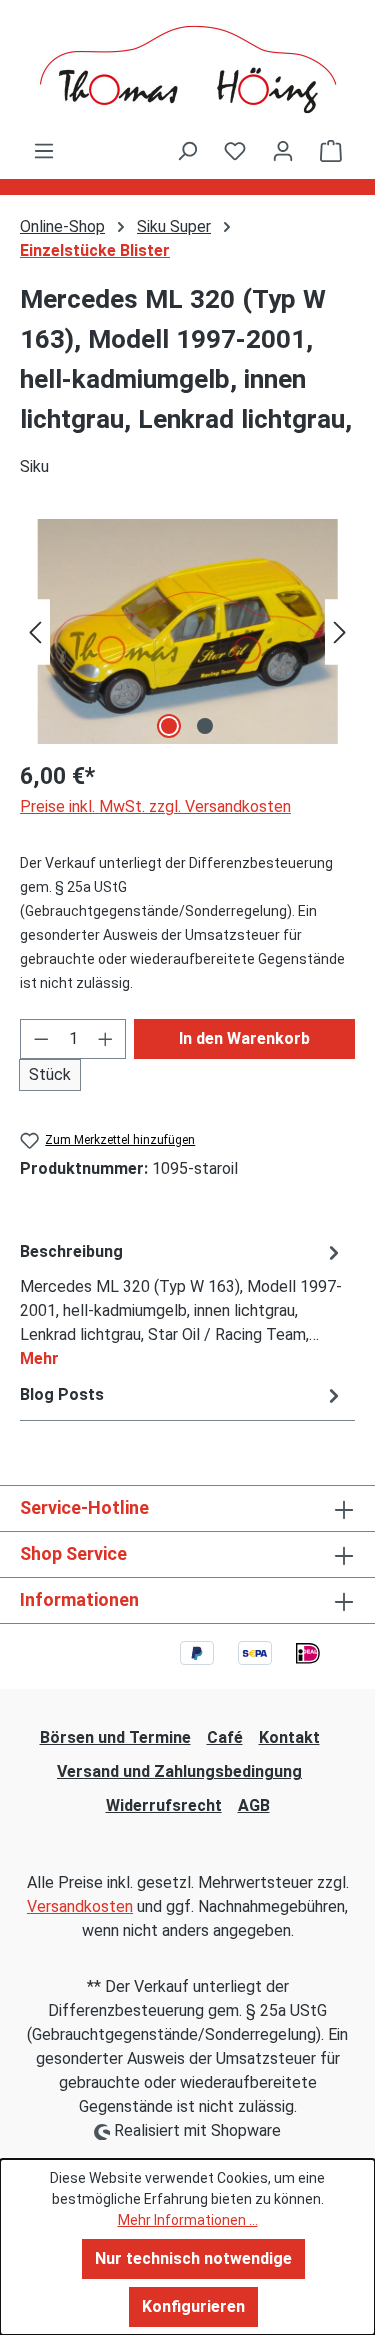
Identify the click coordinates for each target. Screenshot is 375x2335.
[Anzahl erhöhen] (106, 1039)
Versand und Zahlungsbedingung (179, 1771)
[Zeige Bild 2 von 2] (205, 726)
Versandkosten (80, 1906)
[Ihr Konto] (283, 151)
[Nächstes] (340, 631)
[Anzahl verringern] (41, 1039)
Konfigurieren (193, 2306)
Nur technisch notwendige (193, 2258)
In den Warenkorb (244, 1038)
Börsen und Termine (115, 1737)
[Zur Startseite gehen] (187, 69)
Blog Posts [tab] (62, 1394)
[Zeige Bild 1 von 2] (169, 726)
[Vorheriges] (35, 631)
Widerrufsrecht (164, 1805)
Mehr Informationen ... (188, 2220)
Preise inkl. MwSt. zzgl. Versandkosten (155, 806)
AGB (254, 1805)
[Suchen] (187, 151)
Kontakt (289, 1737)
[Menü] (44, 151)
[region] (187, 631)
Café (225, 1737)
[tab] (182, 1304)
